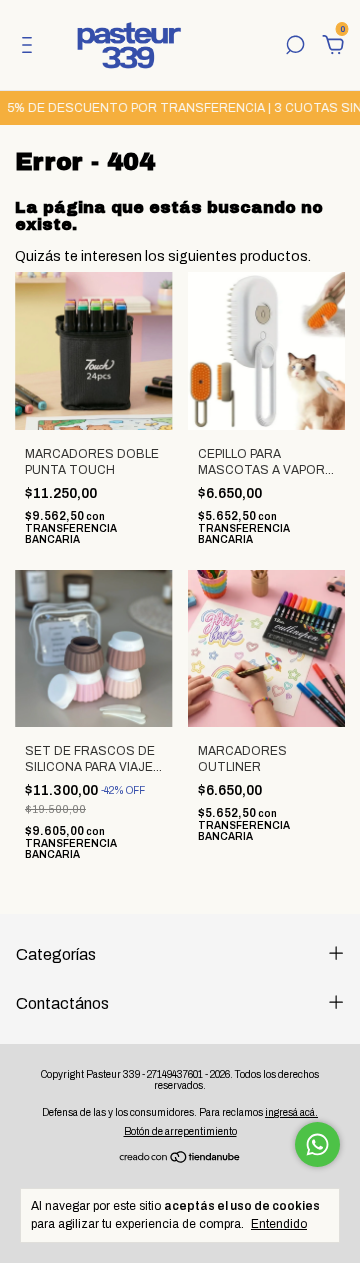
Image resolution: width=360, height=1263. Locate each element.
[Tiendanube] (180, 1159)
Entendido (279, 1224)
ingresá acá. (291, 1112)
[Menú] (30, 47)
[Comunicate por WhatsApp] (317, 1144)
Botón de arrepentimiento (180, 1131)
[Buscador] (295, 47)
